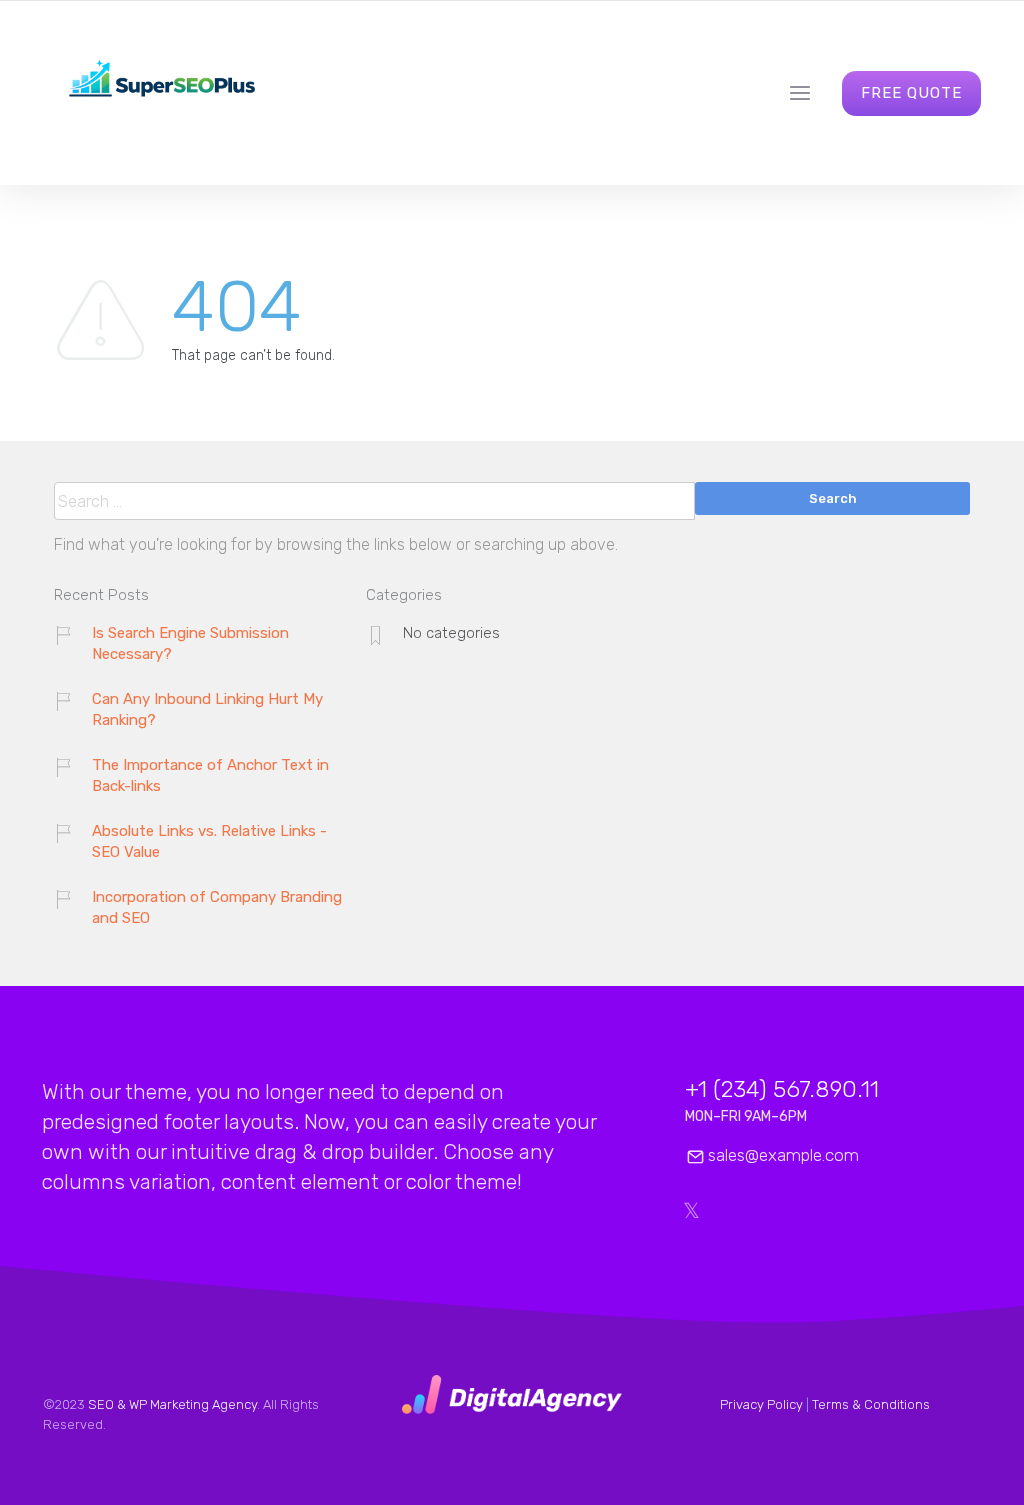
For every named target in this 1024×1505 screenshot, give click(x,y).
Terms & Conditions (871, 1404)
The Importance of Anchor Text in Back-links (210, 775)
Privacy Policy (761, 1404)
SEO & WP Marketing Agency (172, 1404)
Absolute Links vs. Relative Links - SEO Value (209, 841)
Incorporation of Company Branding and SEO (217, 907)
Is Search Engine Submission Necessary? (190, 643)
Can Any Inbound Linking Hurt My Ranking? (207, 709)
